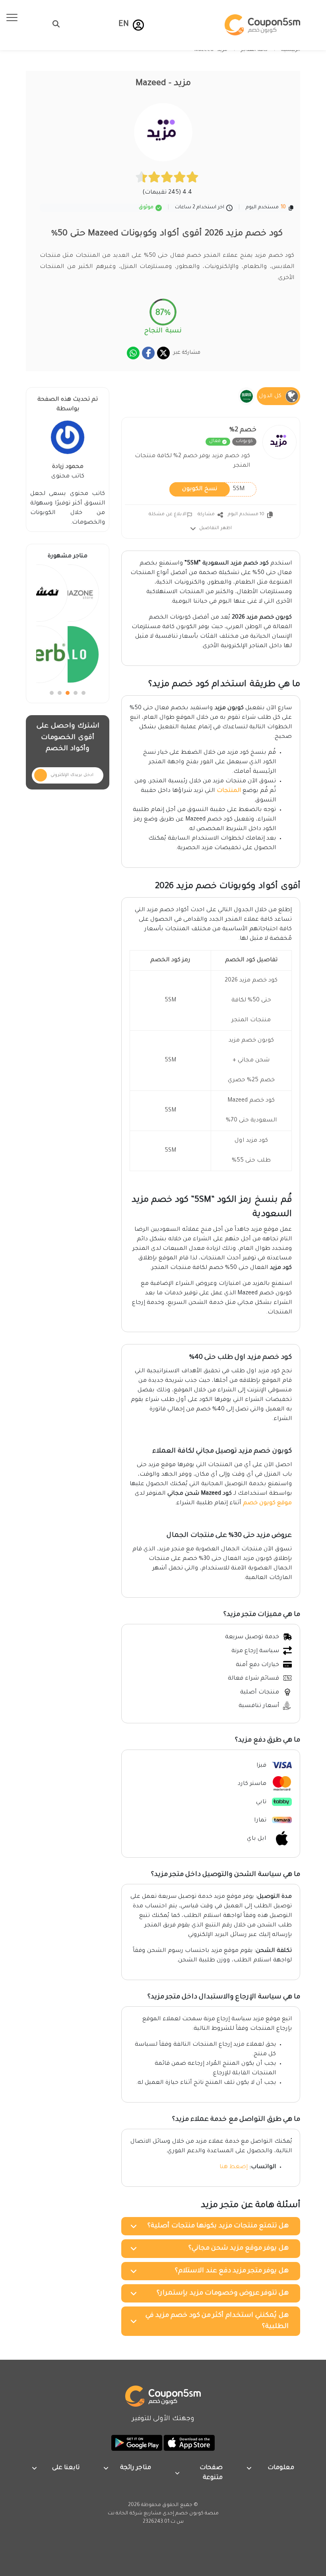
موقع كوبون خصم (267, 1503)
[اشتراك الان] (41, 775)
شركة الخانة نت (125, 2514)
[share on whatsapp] (133, 353)
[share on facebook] (148, 353)
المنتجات (229, 791)
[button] (138, 25)
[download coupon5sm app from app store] (188, 2443)
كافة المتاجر (254, 50)
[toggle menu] (54, 24)
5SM (213, 489)
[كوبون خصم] (262, 25)
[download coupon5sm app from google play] (137, 2443)
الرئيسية (291, 50)
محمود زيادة (68, 467)
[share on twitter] (163, 353)
